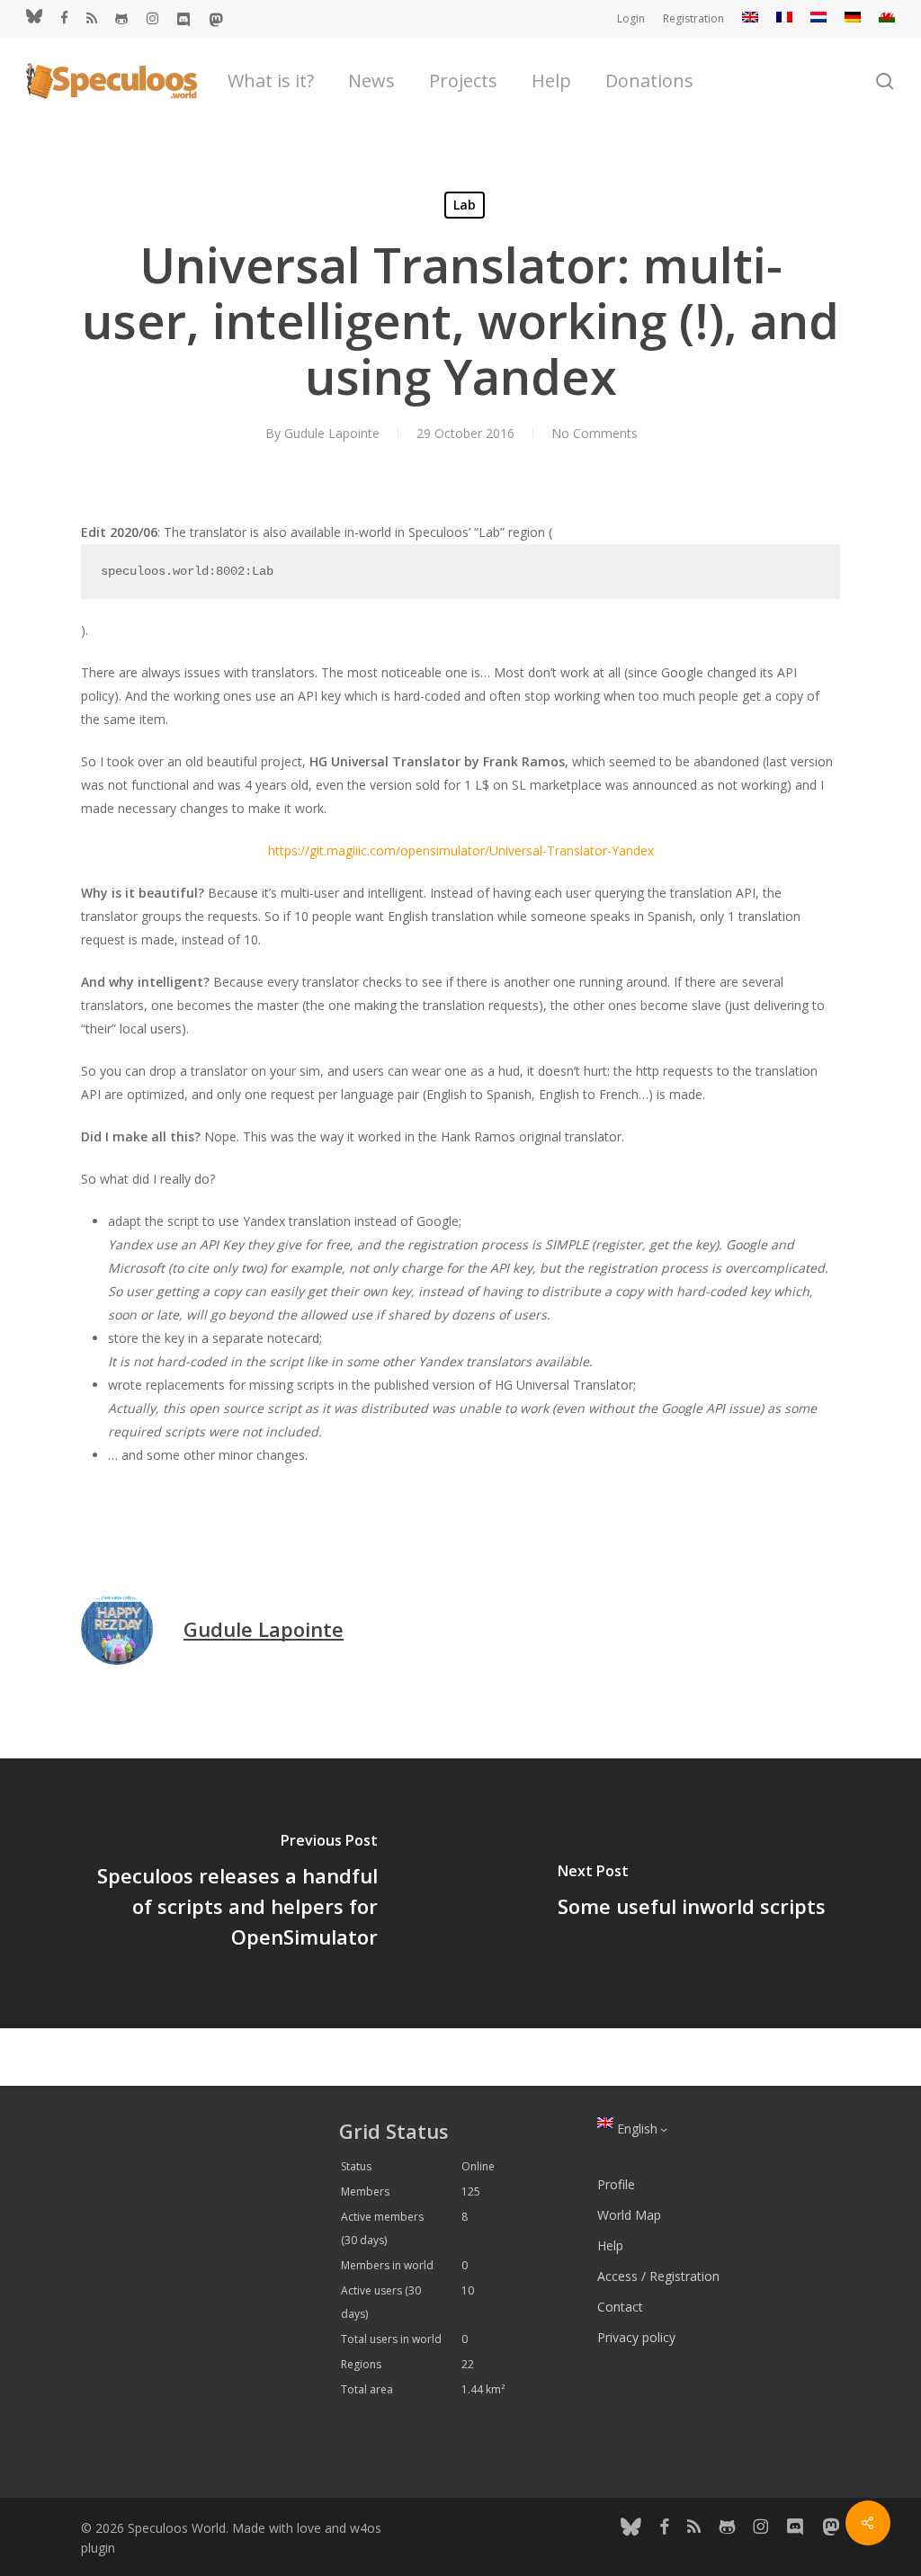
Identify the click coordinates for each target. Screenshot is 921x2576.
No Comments (595, 433)
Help (610, 2245)
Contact (620, 2307)
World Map (629, 2215)
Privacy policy (636, 2337)
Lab (465, 205)
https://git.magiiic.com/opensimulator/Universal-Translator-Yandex (461, 850)
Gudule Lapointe (332, 433)
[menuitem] (750, 19)
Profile (616, 2184)
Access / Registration (658, 2276)
